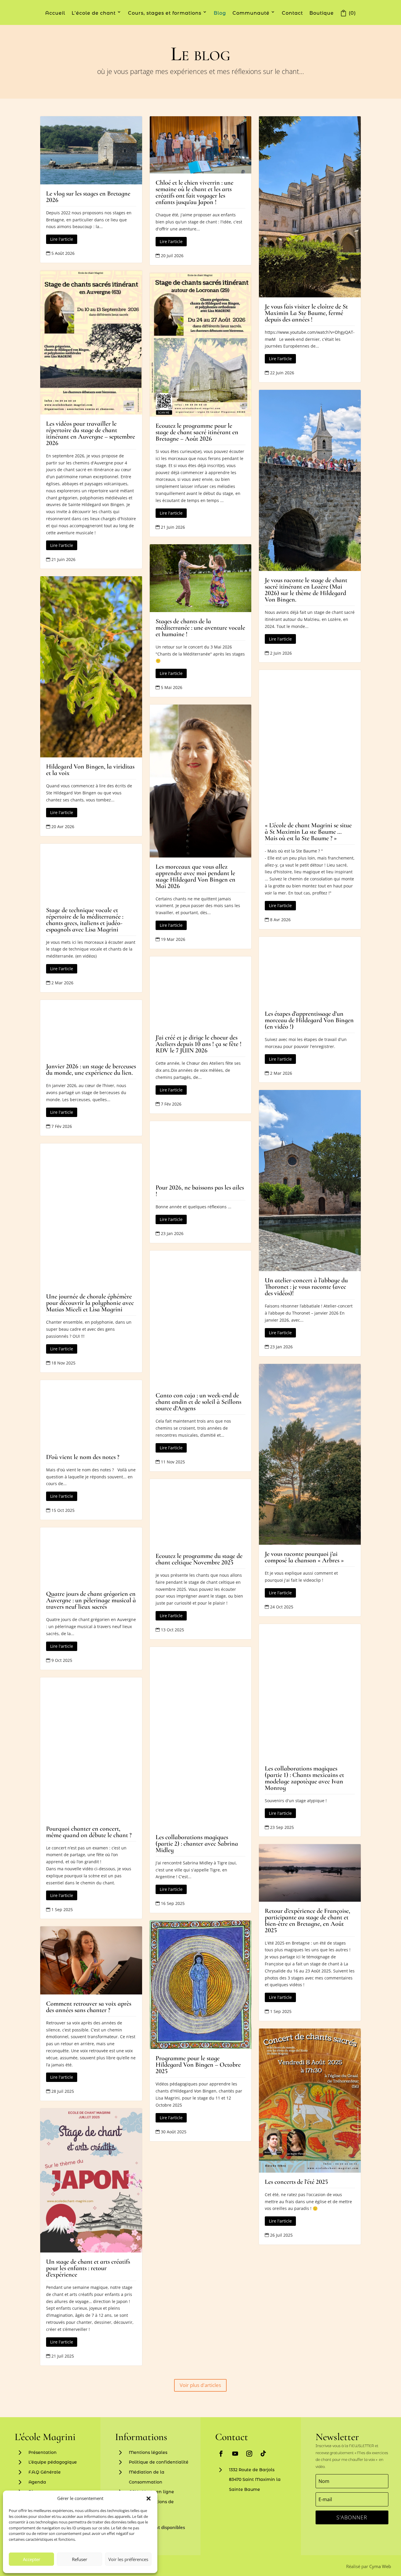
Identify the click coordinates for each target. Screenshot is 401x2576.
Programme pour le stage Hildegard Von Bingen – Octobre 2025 (198, 2065)
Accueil (55, 13)
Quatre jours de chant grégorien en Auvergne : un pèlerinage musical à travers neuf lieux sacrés (91, 1600)
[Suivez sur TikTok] (263, 2454)
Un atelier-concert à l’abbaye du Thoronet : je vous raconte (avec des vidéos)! (306, 1287)
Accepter (32, 2559)
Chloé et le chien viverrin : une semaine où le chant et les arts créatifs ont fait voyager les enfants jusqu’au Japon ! (194, 192)
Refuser (80, 2559)
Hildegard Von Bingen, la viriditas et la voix (90, 770)
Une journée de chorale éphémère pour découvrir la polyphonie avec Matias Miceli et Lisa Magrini (90, 1303)
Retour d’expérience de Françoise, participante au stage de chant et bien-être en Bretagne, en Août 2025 (308, 1920)
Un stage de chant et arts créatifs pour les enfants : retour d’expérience (88, 2268)
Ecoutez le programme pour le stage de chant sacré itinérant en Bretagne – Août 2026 (197, 432)
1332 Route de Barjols (252, 2470)
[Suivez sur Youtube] (235, 2454)
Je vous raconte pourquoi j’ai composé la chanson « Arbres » (304, 1557)
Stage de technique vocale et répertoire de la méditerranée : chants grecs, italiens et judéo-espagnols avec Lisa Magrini (85, 920)
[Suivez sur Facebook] (221, 2454)
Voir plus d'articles (200, 2385)
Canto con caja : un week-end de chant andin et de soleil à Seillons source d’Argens (198, 1402)
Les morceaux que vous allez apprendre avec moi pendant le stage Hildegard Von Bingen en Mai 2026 (196, 876)
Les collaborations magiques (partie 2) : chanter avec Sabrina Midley (197, 1844)
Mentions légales (148, 2452)
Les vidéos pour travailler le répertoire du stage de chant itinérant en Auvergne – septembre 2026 (91, 433)
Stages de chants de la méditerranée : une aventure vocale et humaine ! (200, 628)
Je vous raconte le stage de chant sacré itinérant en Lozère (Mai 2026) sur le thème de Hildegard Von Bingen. (306, 590)
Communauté (251, 13)
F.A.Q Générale (45, 2472)
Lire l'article (62, 239)
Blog (220, 13)
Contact (292, 13)
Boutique (322, 13)
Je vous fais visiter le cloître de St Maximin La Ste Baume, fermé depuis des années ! (306, 313)
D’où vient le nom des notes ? (83, 1457)
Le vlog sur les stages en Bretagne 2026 (88, 197)
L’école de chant (94, 13)
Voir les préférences (128, 2559)
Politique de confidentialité (159, 2462)
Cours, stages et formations (165, 13)
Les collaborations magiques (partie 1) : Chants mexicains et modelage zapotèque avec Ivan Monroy (304, 1778)
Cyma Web (380, 2566)
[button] (149, 2498)
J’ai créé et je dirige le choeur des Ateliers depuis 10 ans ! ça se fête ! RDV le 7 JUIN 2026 (199, 1044)
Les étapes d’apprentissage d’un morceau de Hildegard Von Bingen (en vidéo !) (309, 1020)
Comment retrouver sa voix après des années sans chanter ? (89, 2007)
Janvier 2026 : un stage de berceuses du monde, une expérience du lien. (91, 1069)
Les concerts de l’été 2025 (296, 2182)
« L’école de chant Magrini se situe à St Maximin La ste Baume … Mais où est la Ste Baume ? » (308, 832)
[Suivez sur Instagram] (249, 2454)
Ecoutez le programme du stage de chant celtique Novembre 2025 (199, 1559)
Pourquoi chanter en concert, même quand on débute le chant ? (89, 1832)
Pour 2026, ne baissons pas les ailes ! (200, 1191)
